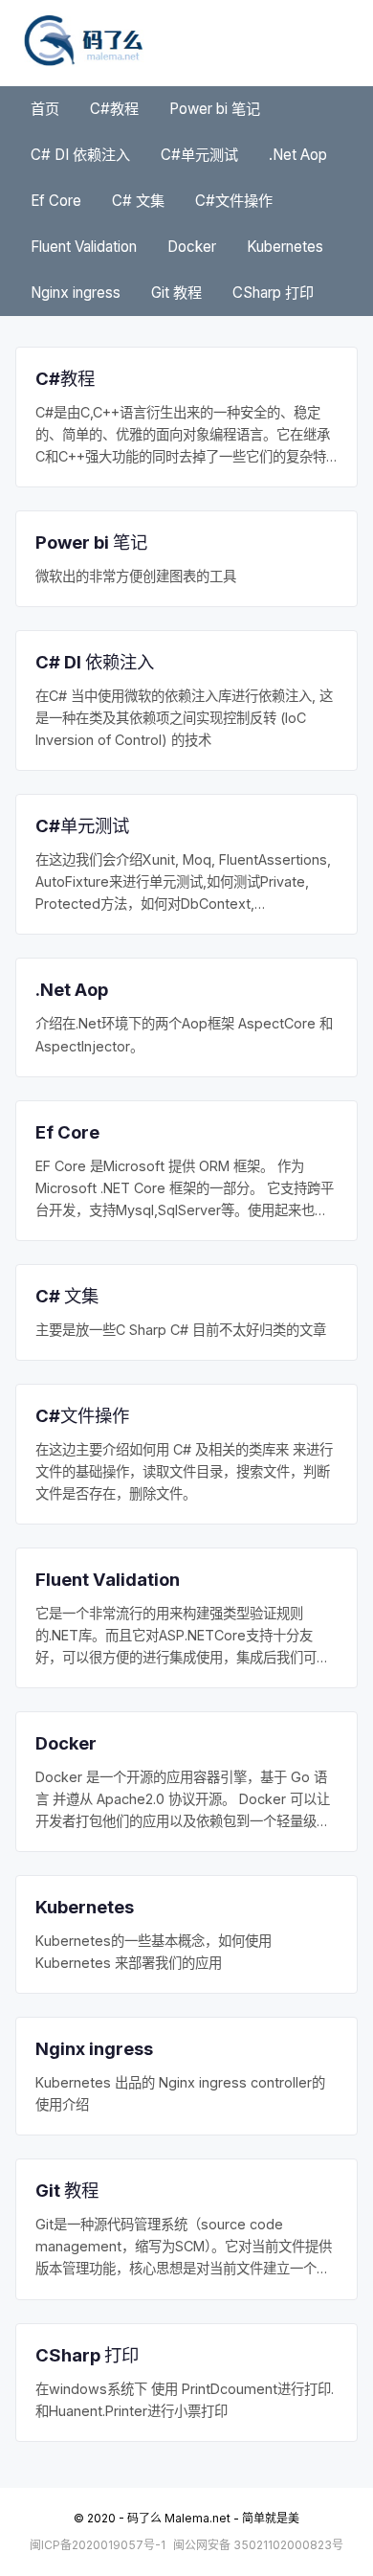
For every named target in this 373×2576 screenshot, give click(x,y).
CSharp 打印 (273, 293)
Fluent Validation (84, 247)
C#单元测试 (199, 155)
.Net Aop (298, 155)
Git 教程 (176, 293)
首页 (45, 109)
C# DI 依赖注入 (80, 155)
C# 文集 (138, 201)
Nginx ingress (76, 293)
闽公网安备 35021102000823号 (258, 2545)
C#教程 (114, 109)
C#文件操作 (234, 201)
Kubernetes (285, 247)
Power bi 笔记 (215, 109)
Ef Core (56, 201)
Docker (192, 247)
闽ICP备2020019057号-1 (98, 2545)
